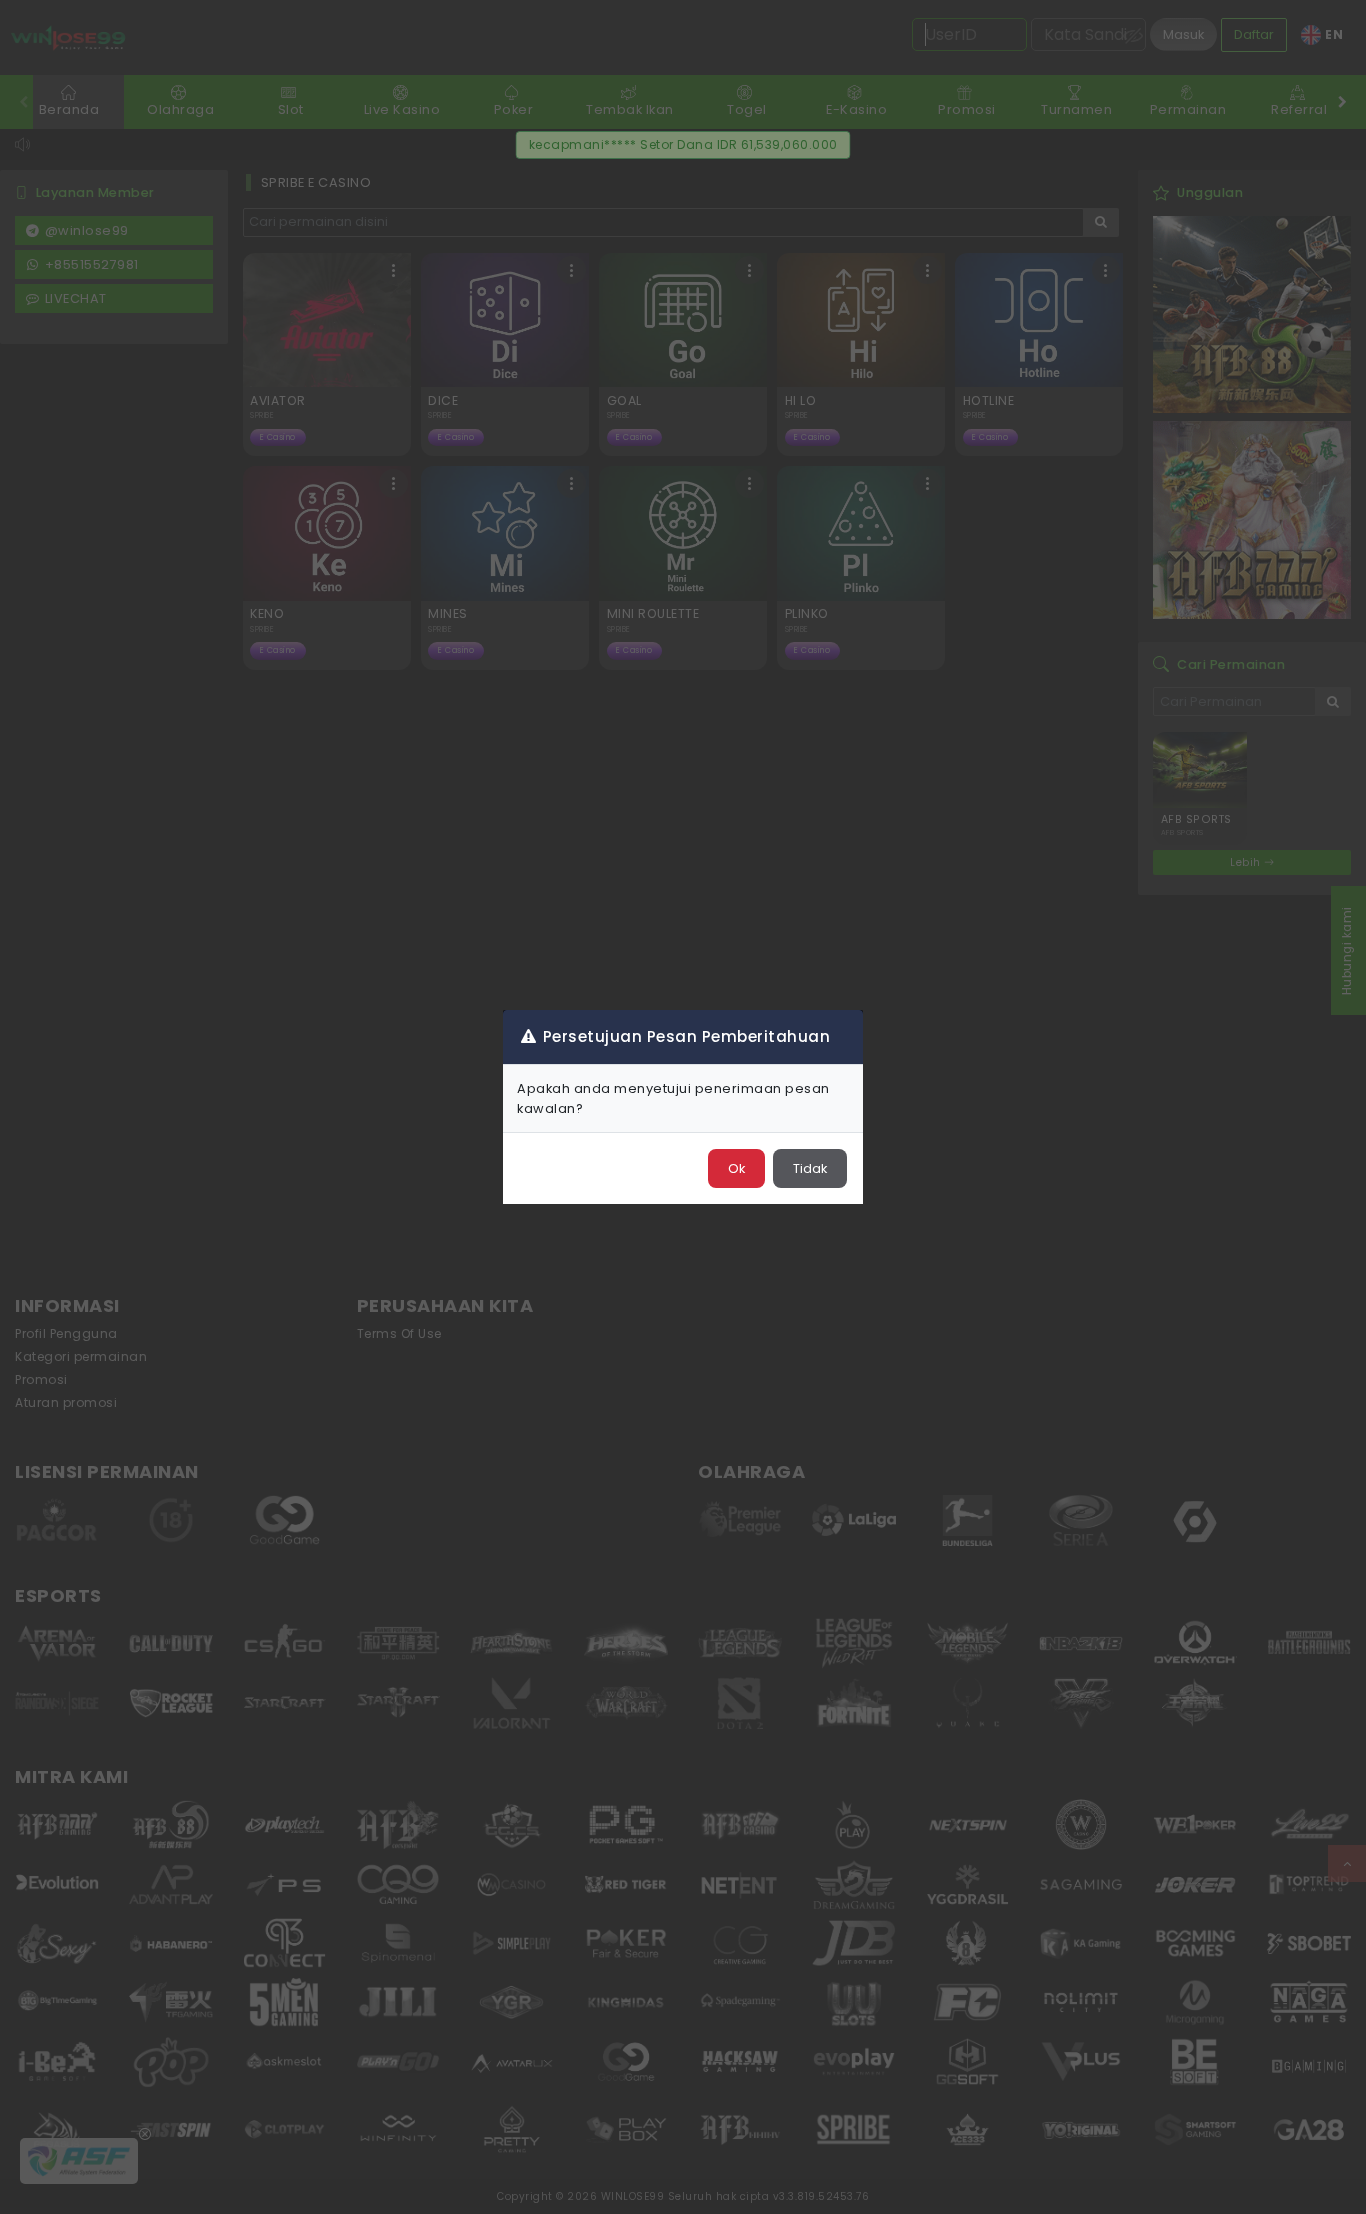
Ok (736, 1168)
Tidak (810, 1168)
